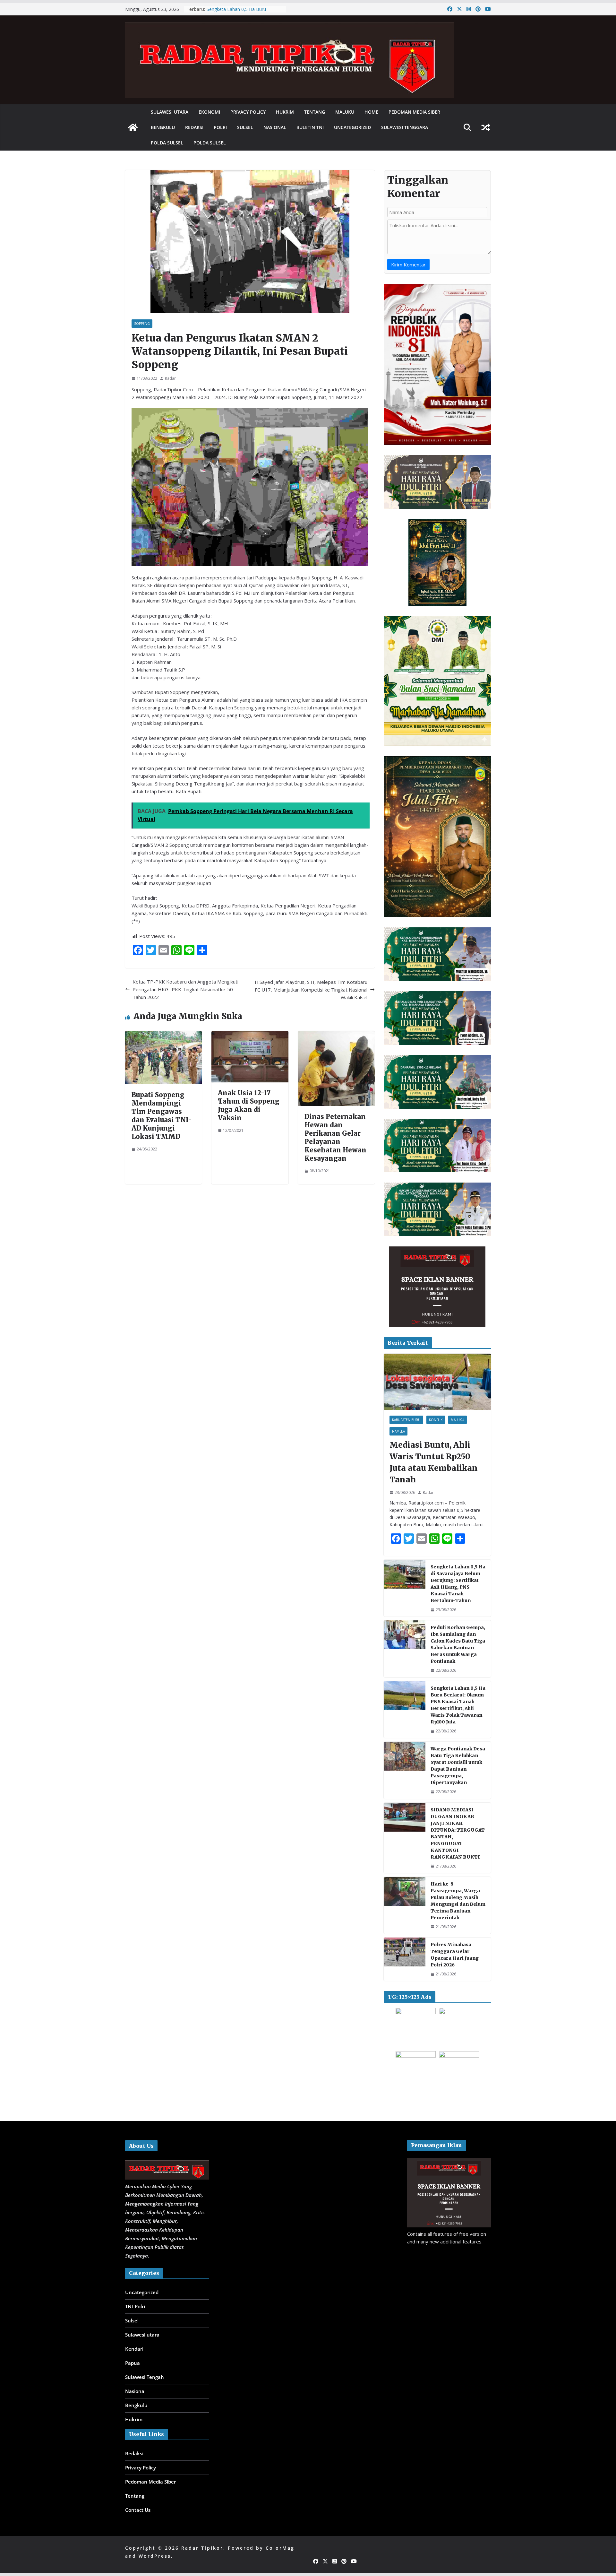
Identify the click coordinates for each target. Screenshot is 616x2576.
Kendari (134, 2349)
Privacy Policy (248, 112)
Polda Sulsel (167, 143)
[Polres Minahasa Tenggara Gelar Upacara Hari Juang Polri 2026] (405, 1959)
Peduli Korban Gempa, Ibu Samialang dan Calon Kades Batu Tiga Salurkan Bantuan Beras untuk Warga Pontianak (458, 1644)
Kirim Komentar (408, 265)
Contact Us (138, 2510)
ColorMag (280, 2548)
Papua (133, 2363)
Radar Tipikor (202, 2548)
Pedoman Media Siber (414, 112)
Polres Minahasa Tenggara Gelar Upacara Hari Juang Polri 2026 (455, 1955)
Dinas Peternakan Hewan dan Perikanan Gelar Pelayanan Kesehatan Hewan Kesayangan (336, 1137)
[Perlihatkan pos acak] (486, 127)
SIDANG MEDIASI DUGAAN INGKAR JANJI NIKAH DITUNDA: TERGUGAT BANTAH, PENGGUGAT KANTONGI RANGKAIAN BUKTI (458, 1833)
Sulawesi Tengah (145, 2377)
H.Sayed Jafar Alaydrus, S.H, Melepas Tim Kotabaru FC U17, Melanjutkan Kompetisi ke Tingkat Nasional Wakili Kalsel (311, 990)
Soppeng (142, 324)
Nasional (275, 127)
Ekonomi (209, 112)
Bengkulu (163, 127)
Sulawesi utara (170, 112)
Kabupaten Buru (406, 1420)
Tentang (315, 112)
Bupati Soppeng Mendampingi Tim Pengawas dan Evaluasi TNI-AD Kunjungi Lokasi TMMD (162, 1116)
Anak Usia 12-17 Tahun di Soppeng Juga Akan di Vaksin (249, 1105)
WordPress (155, 2556)
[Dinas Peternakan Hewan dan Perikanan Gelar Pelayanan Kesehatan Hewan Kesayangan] (336, 1035)
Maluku (345, 112)
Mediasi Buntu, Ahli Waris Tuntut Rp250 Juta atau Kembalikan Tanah (434, 1462)
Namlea (398, 1431)
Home (371, 112)
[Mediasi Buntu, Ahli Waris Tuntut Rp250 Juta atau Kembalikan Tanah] (437, 1382)
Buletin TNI (310, 127)
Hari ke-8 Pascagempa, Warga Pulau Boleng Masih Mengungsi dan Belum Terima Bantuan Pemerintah (458, 1901)
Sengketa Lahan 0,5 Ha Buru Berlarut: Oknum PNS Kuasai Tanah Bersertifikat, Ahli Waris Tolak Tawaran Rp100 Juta (458, 1705)
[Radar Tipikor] (133, 127)
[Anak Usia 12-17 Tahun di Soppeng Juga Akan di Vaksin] (250, 1035)
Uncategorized (352, 127)
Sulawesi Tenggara (405, 127)
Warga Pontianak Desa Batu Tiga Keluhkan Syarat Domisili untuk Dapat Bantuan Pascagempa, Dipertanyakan (458, 1766)
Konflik (436, 1420)
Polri (220, 127)
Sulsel (245, 127)
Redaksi (194, 127)
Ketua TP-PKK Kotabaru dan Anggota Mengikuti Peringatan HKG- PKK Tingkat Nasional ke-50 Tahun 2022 (185, 989)
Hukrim (285, 112)
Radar (170, 378)
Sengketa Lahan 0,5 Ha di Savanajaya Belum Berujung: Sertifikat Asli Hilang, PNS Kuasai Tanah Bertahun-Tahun (458, 1584)
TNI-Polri (135, 2306)
